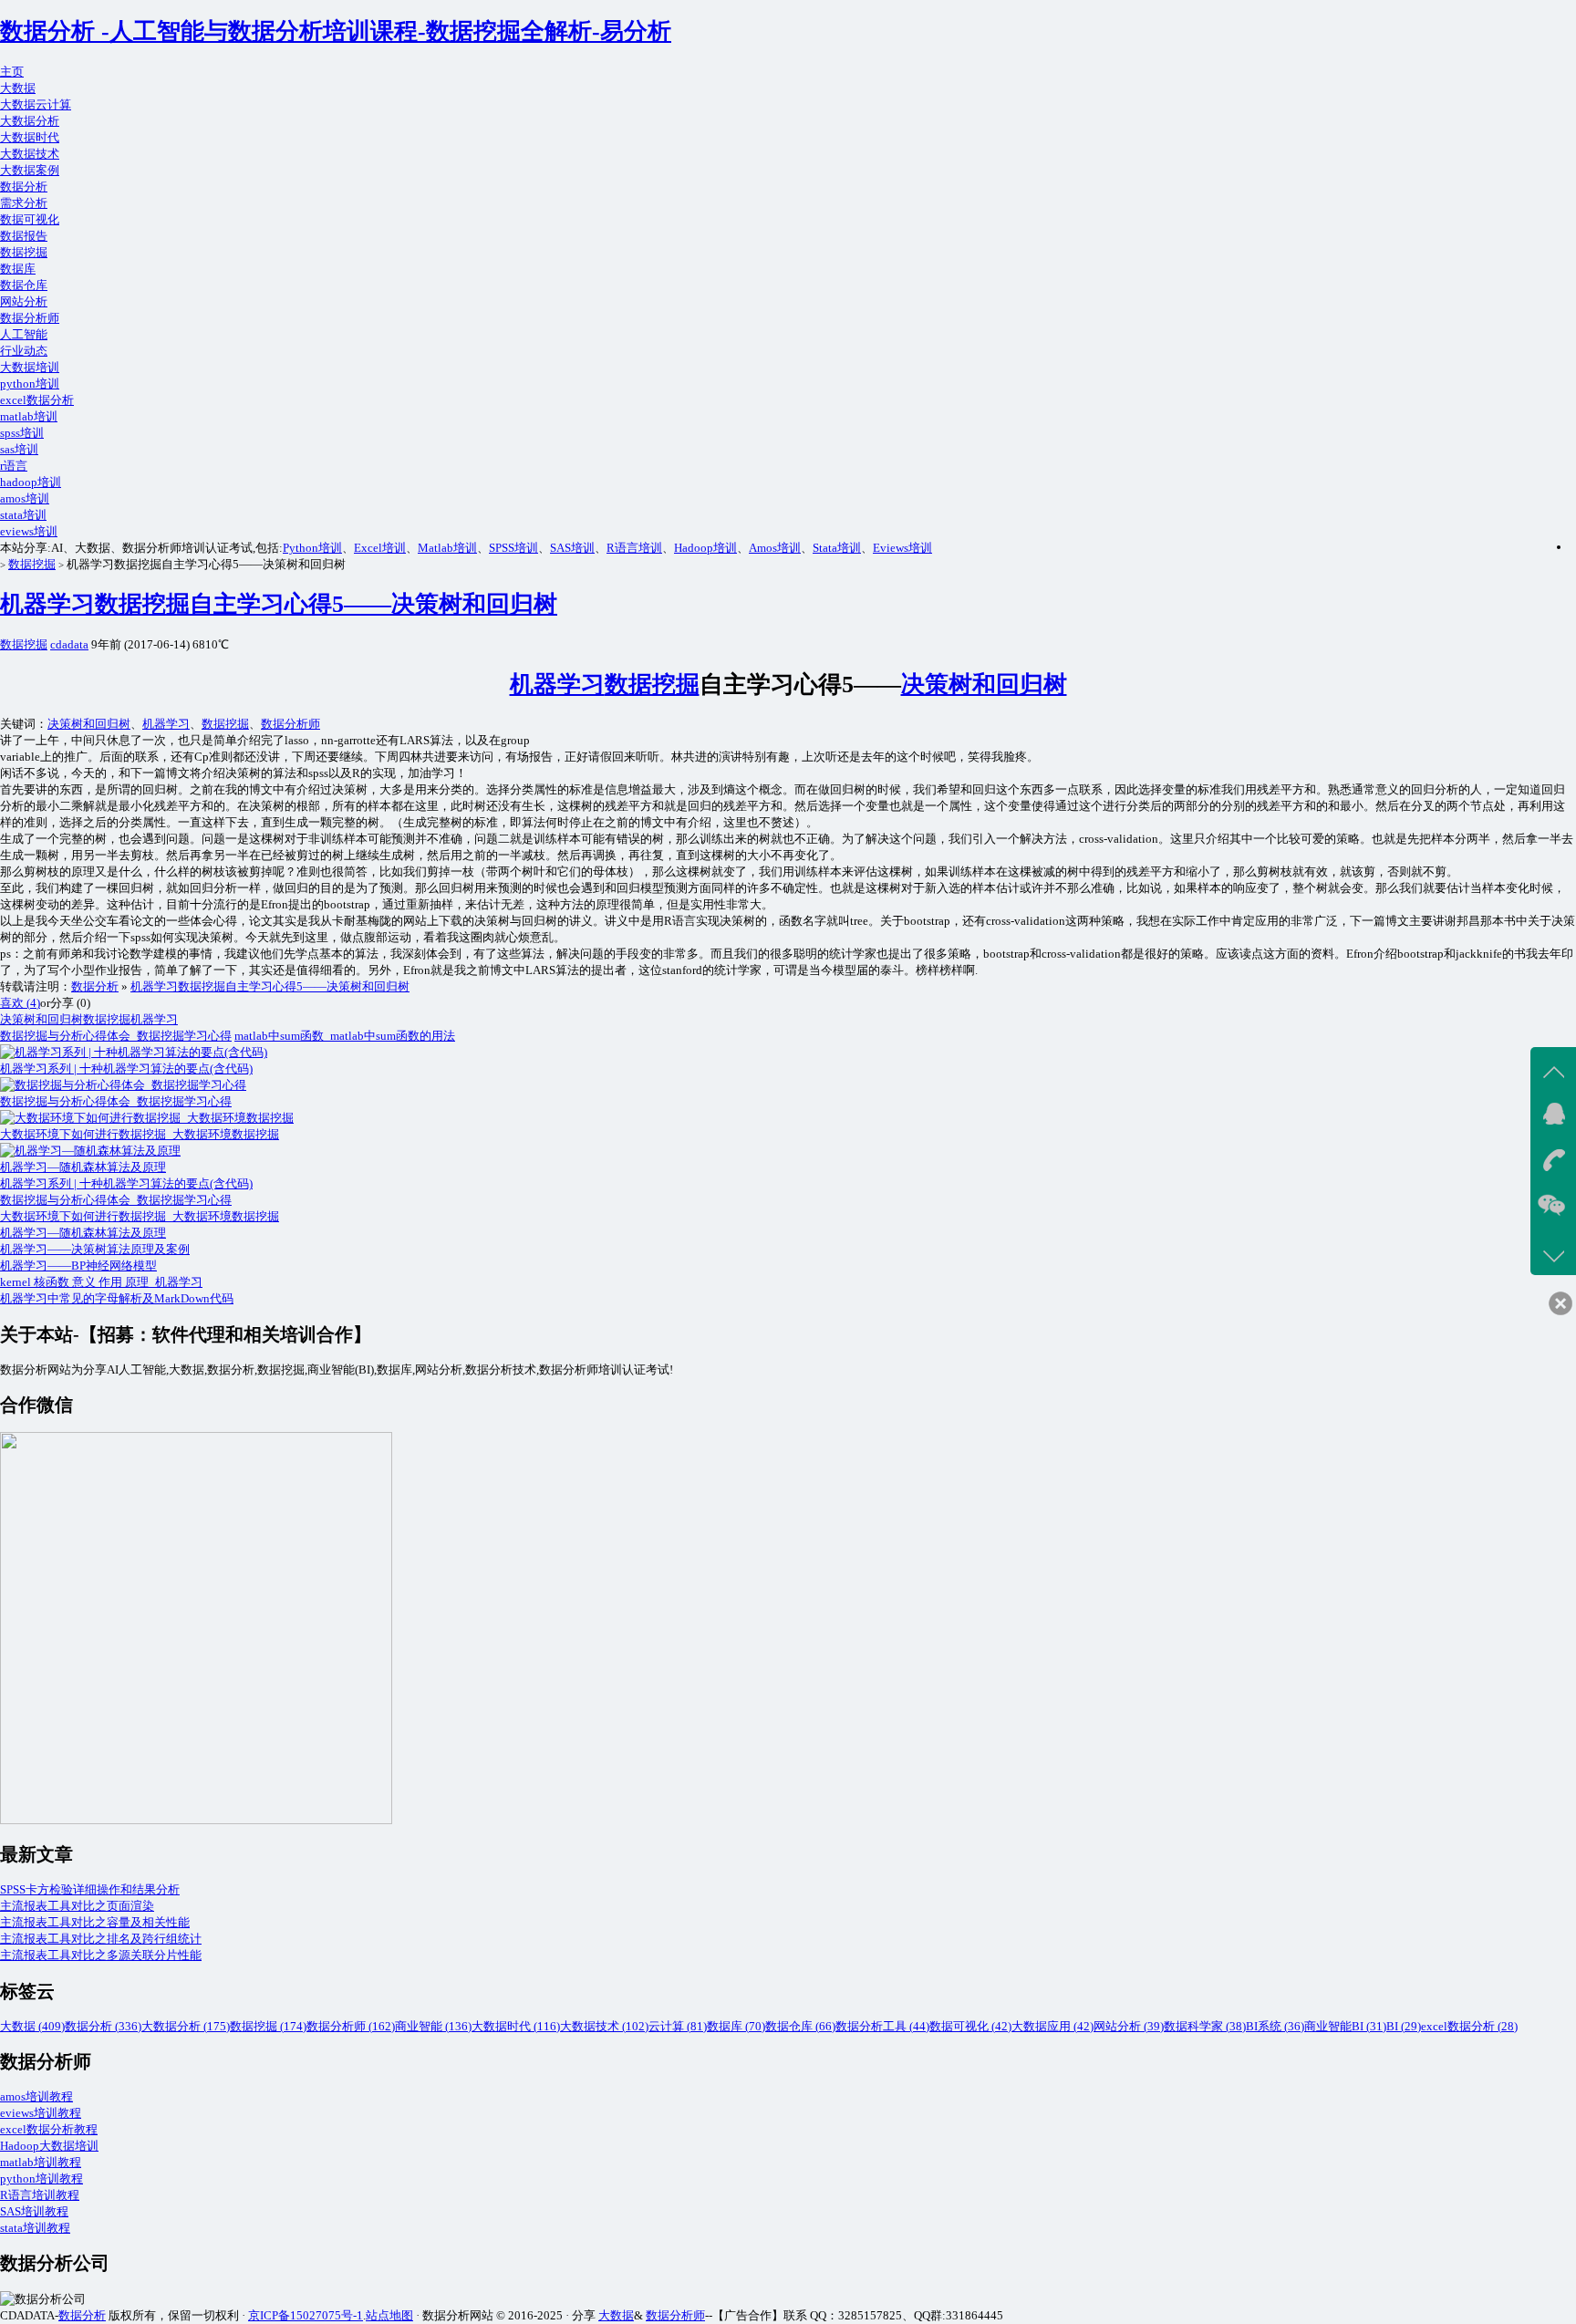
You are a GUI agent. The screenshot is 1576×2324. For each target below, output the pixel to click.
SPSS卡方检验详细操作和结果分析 (90, 1889)
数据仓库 (24, 285)
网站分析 (24, 301)
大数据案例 (30, 170)
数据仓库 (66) (800, 2026)
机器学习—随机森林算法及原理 (83, 1233)
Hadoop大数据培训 (49, 2146)
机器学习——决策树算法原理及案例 (95, 1249)
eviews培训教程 (41, 2113)
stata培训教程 (35, 2228)
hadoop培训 (31, 482)
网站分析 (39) (1129, 2026)
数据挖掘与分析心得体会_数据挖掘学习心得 (116, 1036)
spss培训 (22, 433)
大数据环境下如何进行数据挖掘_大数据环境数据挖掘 (140, 1216)
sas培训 (19, 449)
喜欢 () (20, 1003)
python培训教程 (41, 2179)
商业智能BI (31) (1345, 2026)
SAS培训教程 (34, 2211)
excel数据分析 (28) (1469, 2026)
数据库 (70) (736, 2026)
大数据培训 (30, 367)
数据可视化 (30, 219)
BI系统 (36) (1275, 2026)
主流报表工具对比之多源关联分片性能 (101, 1955)
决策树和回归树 (984, 685)
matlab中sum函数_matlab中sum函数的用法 (345, 1036)
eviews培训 (29, 531)
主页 (12, 72)
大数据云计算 (36, 104)
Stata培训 (837, 548)
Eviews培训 (902, 548)
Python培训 (312, 548)
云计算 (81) (678, 2026)
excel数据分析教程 (49, 2129)
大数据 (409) (32, 2026)
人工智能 (24, 334)
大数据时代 (30, 137)
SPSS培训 (513, 548)
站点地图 (389, 2315)
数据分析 (24, 187)
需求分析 (24, 203)
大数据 (18, 88)
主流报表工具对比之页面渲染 (77, 1906)
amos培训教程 (36, 2096)
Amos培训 (775, 548)
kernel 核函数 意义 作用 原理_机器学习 (101, 1282)
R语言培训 (634, 548)
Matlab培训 (447, 548)
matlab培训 (29, 416)
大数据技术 (30, 154)
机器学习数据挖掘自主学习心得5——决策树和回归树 (279, 604)
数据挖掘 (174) (268, 2026)
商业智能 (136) (433, 2026)
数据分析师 (30, 318)
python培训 (30, 384)
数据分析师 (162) (351, 2026)
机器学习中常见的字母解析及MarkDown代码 (117, 1298)
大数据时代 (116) (516, 2026)
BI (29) (1404, 2026)
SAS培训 (572, 548)
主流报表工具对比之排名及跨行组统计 (101, 1939)
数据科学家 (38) (1205, 2026)
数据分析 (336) (103, 2026)
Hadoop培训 (705, 548)
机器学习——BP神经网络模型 (78, 1266)
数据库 (18, 269)
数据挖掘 (24, 252)
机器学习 (557, 685)
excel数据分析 (37, 400)
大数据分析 (30, 121)
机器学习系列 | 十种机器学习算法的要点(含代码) (126, 1183)
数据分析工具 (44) (882, 2026)
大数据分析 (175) (186, 2026)
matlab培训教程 (41, 2162)
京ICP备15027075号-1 (306, 2315)
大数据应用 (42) (1052, 2026)
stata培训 (23, 515)
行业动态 (24, 351)
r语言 (14, 466)
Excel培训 (380, 548)
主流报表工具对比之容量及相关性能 (95, 1922)
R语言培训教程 (40, 2195)
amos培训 (25, 498)
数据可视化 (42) (970, 2026)
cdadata (69, 644)
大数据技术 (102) (604, 2026)
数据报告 (24, 236)
